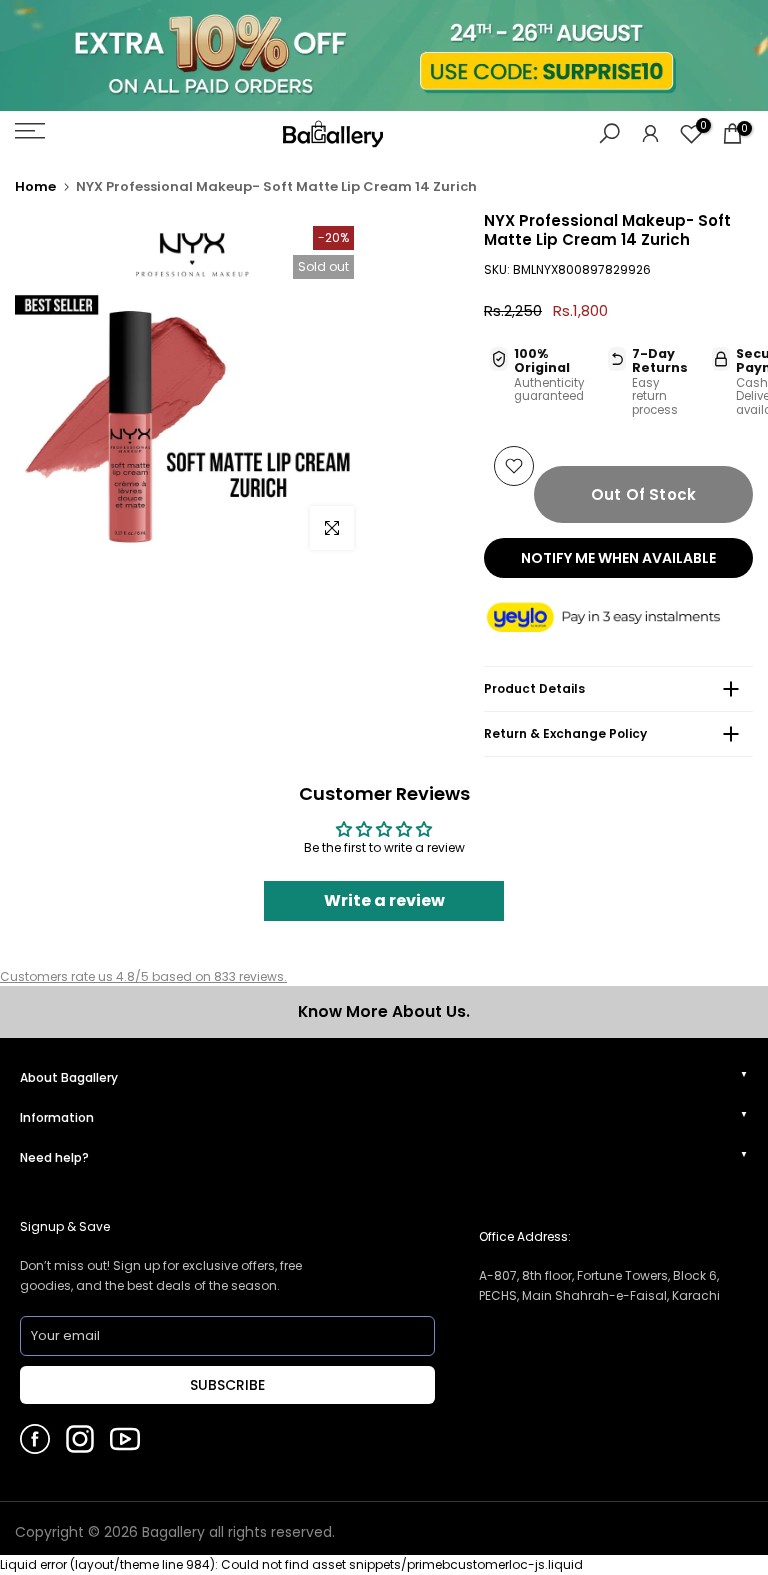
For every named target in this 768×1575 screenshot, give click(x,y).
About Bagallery (69, 1077)
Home (35, 186)
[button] (618, 618)
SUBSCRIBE (227, 1385)
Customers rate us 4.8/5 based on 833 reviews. (143, 976)
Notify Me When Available (618, 558)
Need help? (54, 1157)
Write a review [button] (384, 900)
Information (57, 1117)
